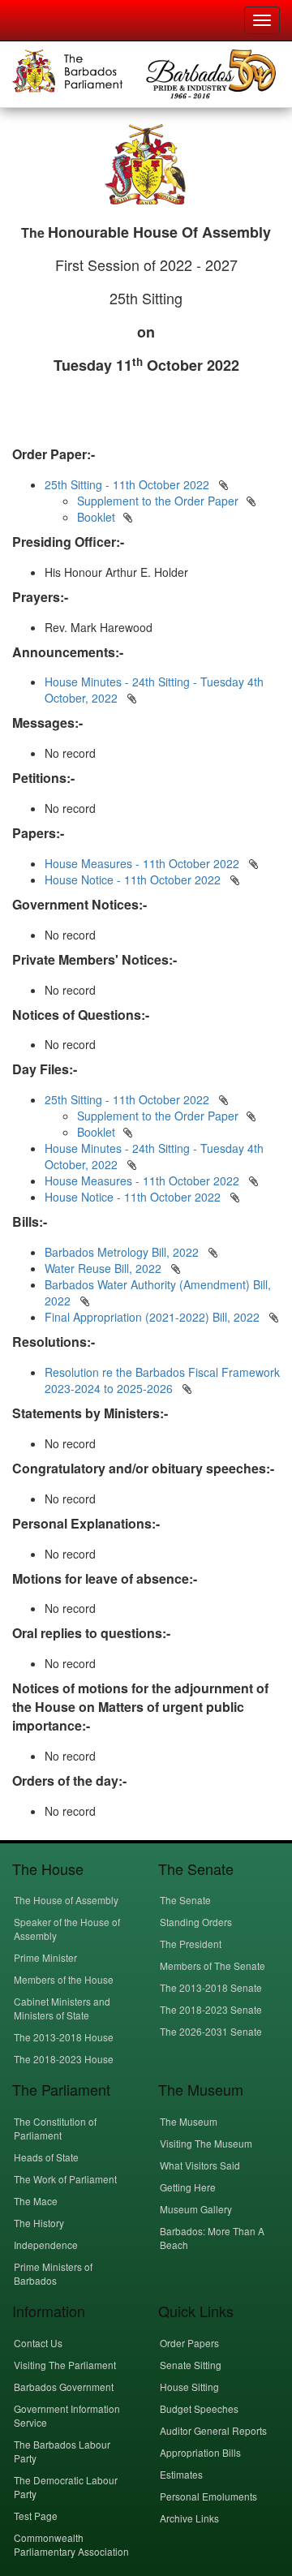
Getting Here (188, 2187)
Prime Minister (45, 1957)
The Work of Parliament (65, 2179)
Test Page (36, 2516)
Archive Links (189, 2518)
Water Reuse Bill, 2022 (105, 1268)
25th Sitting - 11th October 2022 (127, 484)
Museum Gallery (196, 2209)
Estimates (181, 2474)
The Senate (185, 1900)
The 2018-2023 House (64, 2059)
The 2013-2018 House (64, 2037)
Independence (46, 2245)
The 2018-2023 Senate (211, 2009)
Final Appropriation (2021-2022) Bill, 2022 (154, 1317)
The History (39, 2223)
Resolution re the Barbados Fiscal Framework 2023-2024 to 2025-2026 (162, 1380)
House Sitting (189, 2387)
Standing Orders (196, 1922)
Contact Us (38, 2343)
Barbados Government (64, 2387)
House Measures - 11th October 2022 (142, 863)
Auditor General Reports (213, 2430)
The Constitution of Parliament (55, 2128)
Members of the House (64, 1979)
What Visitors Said (200, 2165)
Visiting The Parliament (65, 2365)
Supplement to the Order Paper (158, 501)
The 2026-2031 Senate (211, 2031)
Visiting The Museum (206, 2143)
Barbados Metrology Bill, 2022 (123, 1252)
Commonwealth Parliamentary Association (71, 2544)
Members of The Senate (213, 1965)
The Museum (189, 2121)
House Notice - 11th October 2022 (133, 879)
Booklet (96, 517)
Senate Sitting (191, 2365)
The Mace (36, 2201)
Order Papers (189, 2343)
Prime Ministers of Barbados (53, 2273)
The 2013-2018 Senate (211, 1987)
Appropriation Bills (200, 2452)
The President (191, 1944)
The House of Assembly (66, 1900)
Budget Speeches (199, 2408)
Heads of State (46, 2157)
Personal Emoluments (208, 2496)
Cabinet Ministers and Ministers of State (62, 2008)
